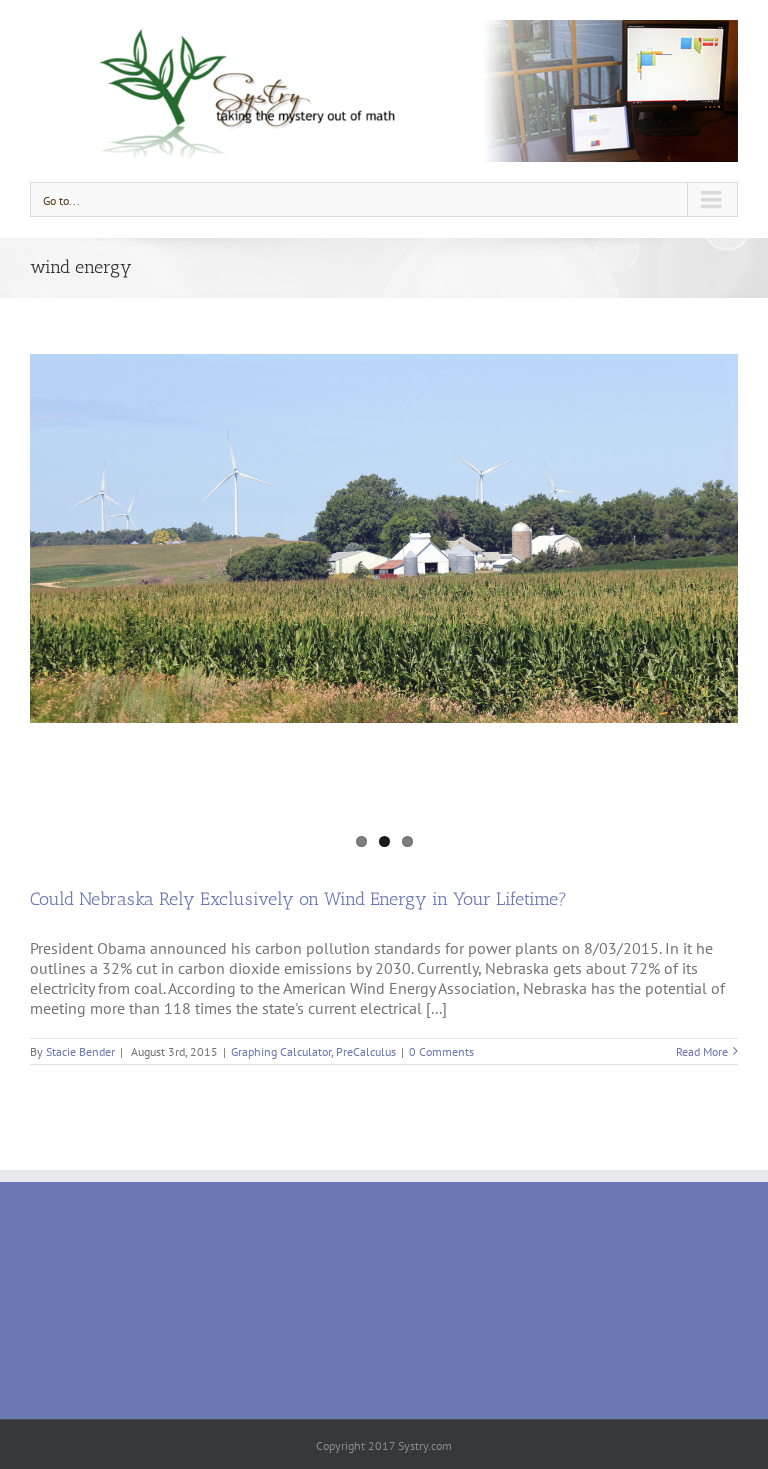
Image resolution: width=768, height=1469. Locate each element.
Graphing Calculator (281, 1051)
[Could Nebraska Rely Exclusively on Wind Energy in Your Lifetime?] (384, 538)
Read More (702, 1051)
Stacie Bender (80, 1051)
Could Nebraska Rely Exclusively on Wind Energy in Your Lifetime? (298, 899)
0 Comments (441, 1051)
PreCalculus (366, 1051)
